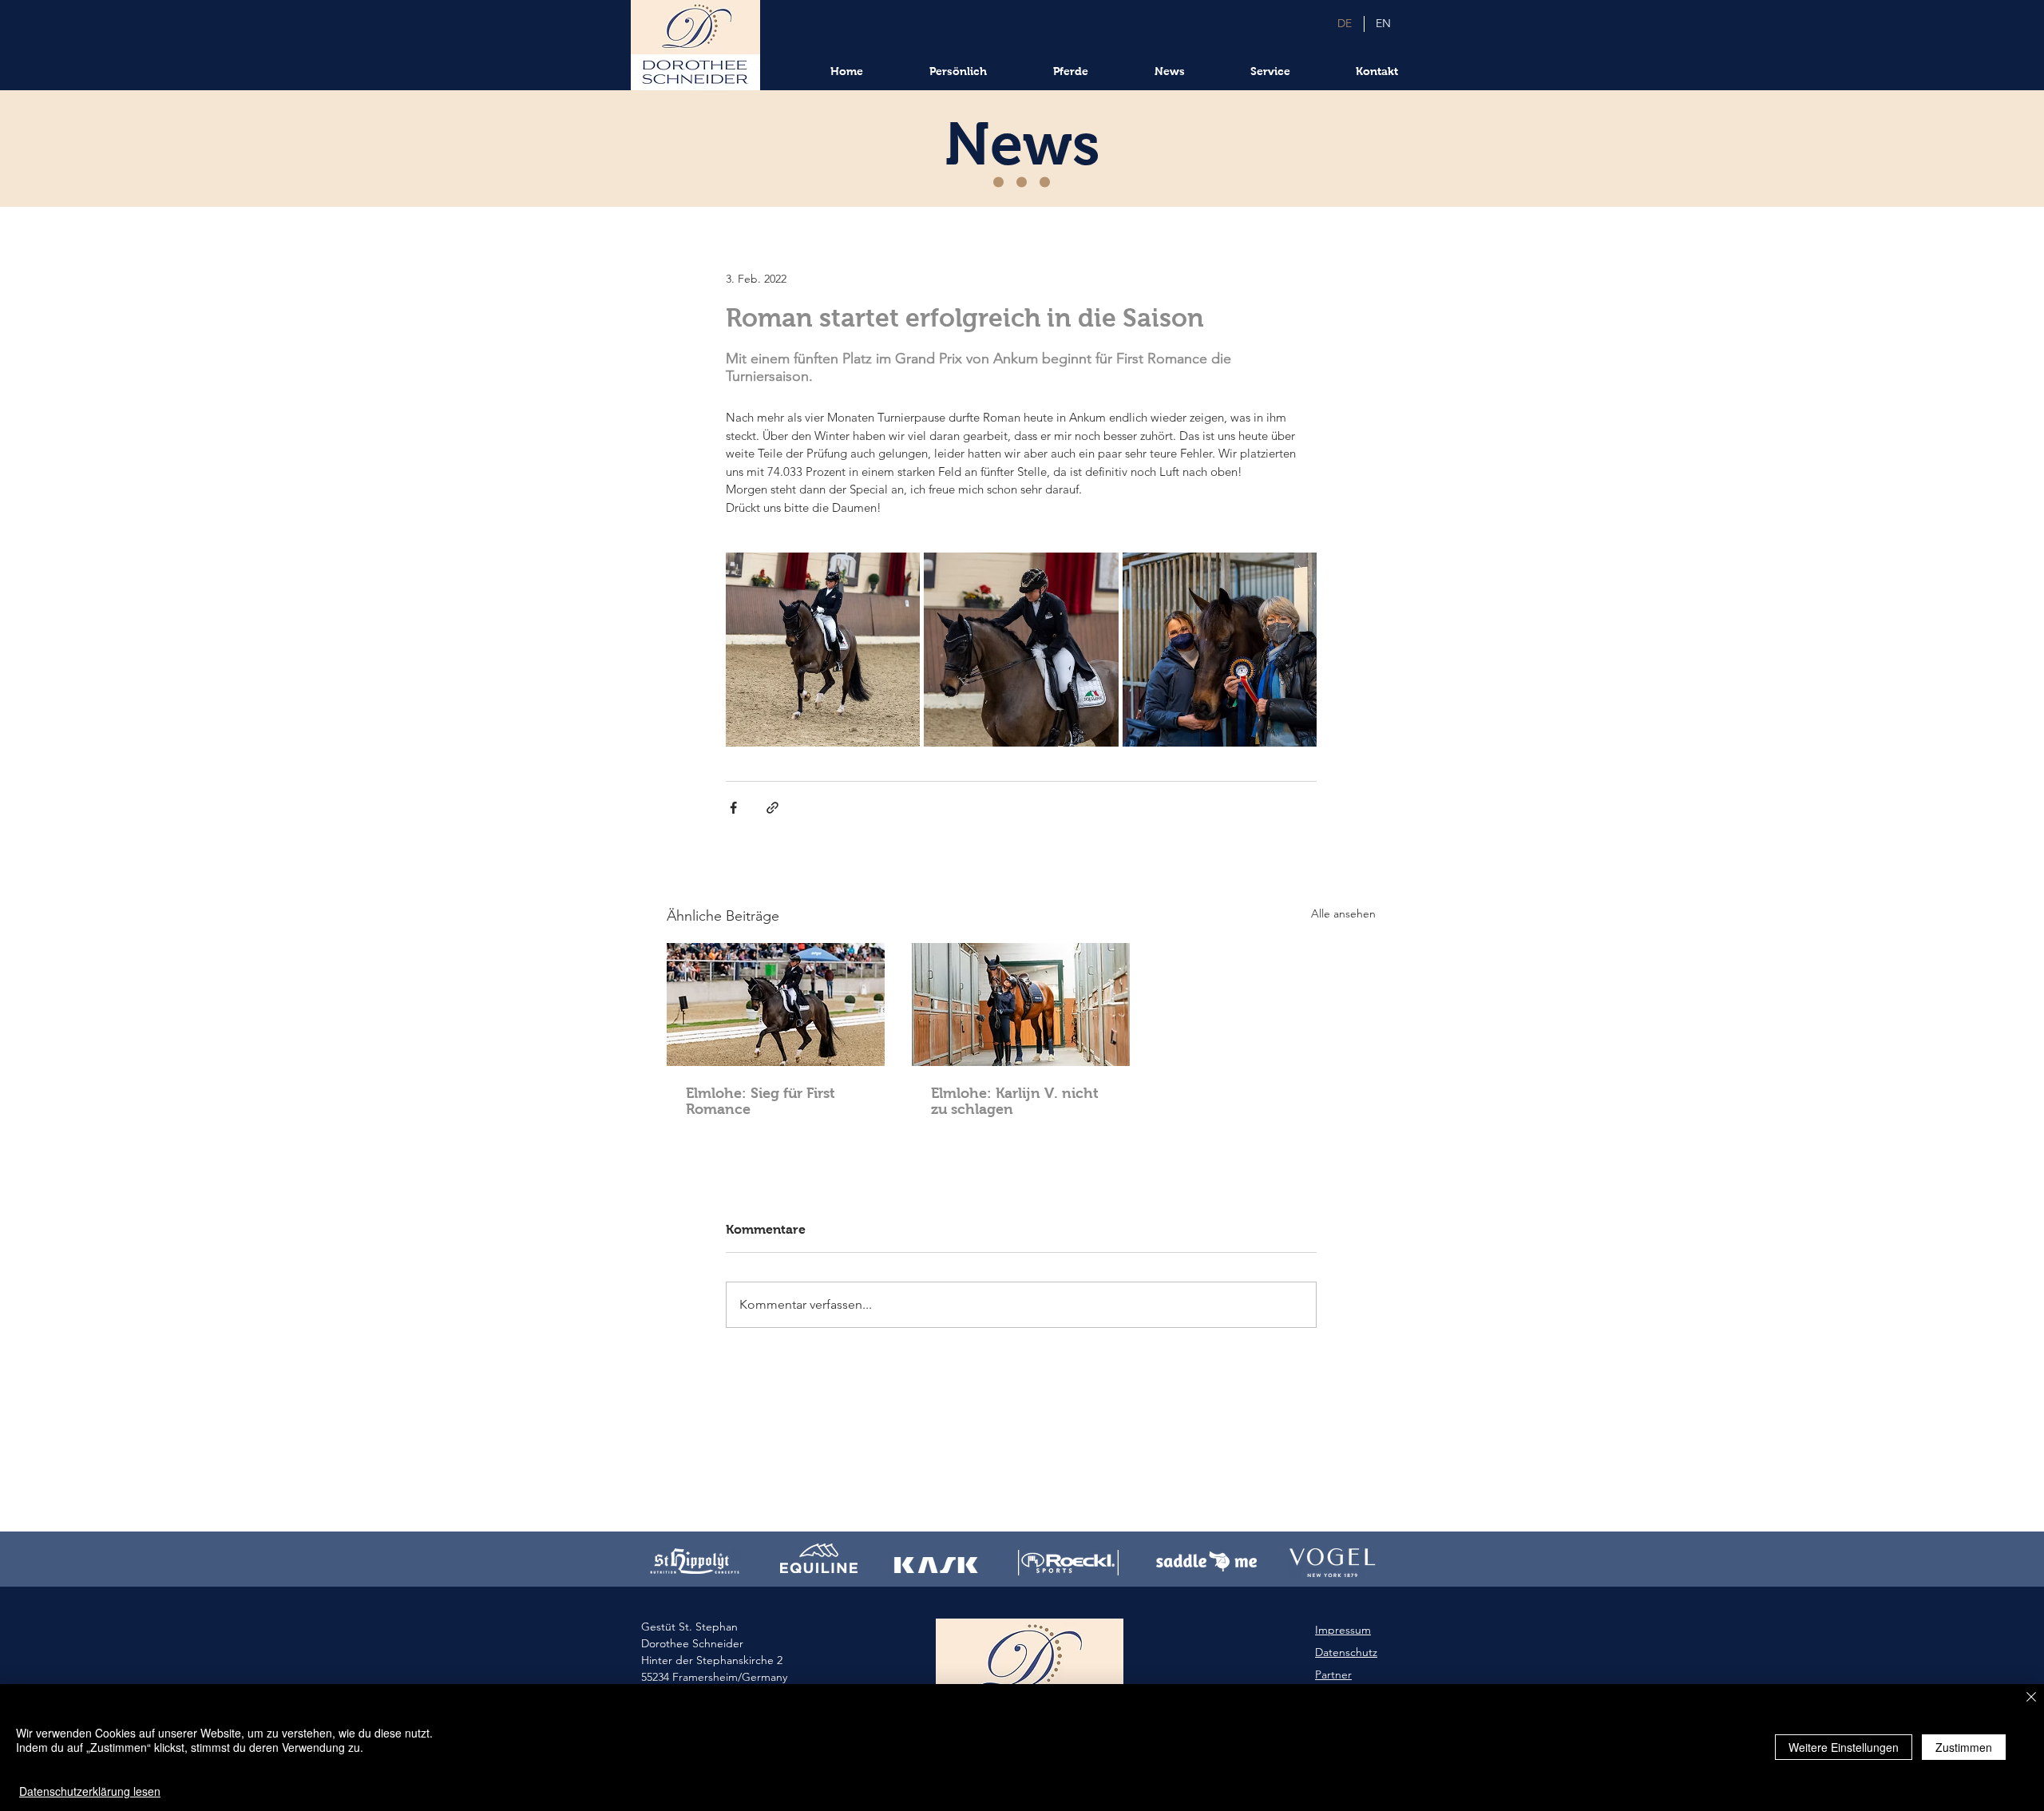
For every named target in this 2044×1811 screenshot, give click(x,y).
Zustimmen (1964, 1747)
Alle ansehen (1343, 913)
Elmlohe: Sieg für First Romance (761, 1101)
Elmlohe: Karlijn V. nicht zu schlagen (1015, 1101)
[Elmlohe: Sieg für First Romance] (776, 1005)
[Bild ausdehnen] (823, 650)
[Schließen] (2031, 1698)
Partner (1333, 1674)
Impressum (1343, 1630)
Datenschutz (1346, 1652)
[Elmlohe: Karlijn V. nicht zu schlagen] (1021, 1005)
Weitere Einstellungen (1844, 1747)
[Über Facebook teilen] (733, 808)
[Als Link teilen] (772, 808)
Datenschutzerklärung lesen (90, 1791)
